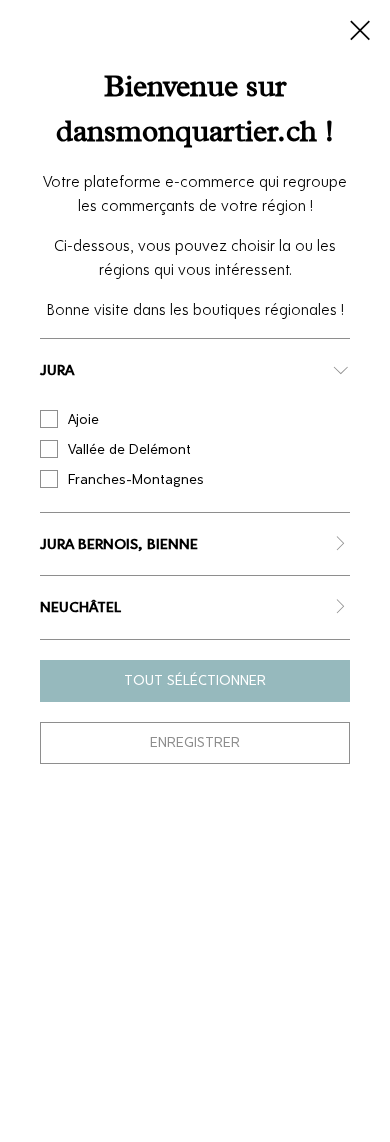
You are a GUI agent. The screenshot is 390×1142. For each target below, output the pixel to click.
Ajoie (83, 419)
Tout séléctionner (195, 680)
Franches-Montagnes (136, 479)
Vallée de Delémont (129, 449)
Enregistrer (195, 742)
